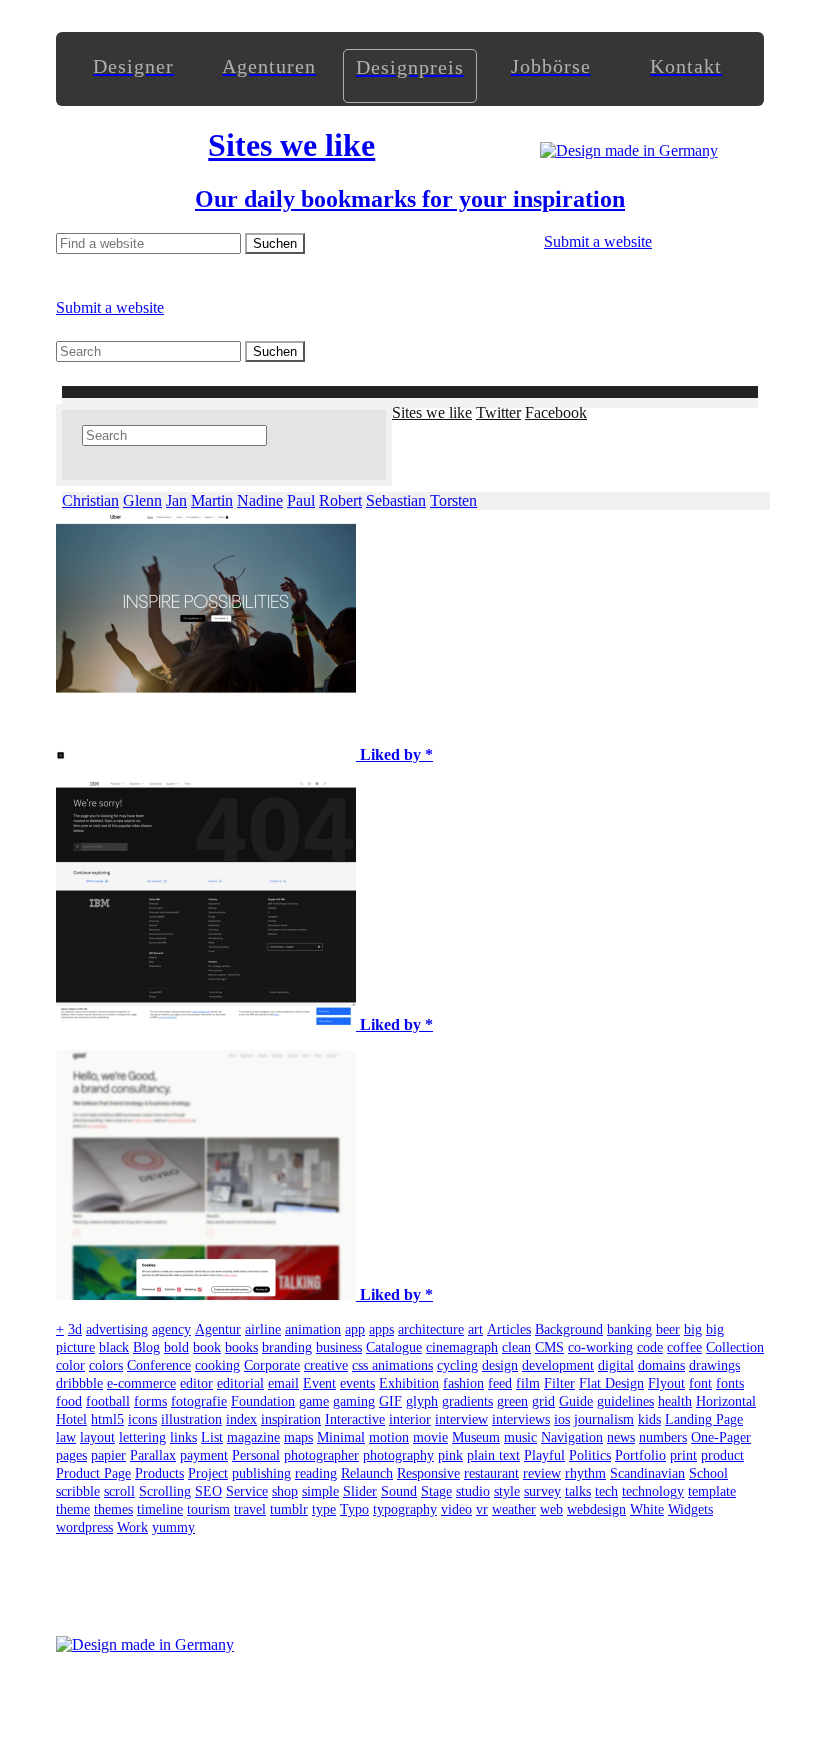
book (207, 1347)
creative (326, 1365)
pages (71, 1455)
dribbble (79, 1383)
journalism (604, 1419)
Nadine (260, 500)
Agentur (218, 1329)
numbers (663, 1437)
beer (668, 1329)
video (456, 1509)
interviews (521, 1419)
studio (473, 1491)
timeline (160, 1509)
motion (389, 1437)
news (621, 1437)
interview (461, 1419)
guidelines (625, 1401)
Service (247, 1491)
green (512, 1401)
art (475, 1329)
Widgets (690, 1509)
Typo (354, 1509)
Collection (735, 1347)
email (283, 1383)
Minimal (341, 1437)
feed (500, 1383)
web (551, 1509)
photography (398, 1455)
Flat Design (611, 1383)
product (722, 1455)
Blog (146, 1347)
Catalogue (394, 1347)
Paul (301, 500)
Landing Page (704, 1419)
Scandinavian (647, 1473)
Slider (360, 1491)
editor (196, 1383)
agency (171, 1329)
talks (578, 1491)
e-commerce (141, 1383)
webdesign (596, 1509)
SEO (208, 1491)
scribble (78, 1491)
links (183, 1437)
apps (381, 1329)
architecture (431, 1329)
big (693, 1329)
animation (313, 1329)
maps (298, 1437)
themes (113, 1509)
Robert (340, 500)
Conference (159, 1365)
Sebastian (396, 500)
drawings (714, 1365)
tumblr (289, 1509)
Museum (476, 1437)
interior (410, 1419)
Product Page (93, 1473)
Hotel (71, 1419)
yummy (173, 1527)
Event (319, 1383)
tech (606, 1491)
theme (73, 1509)
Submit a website (598, 241)
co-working (600, 1347)
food (69, 1401)
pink (450, 1455)
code (650, 1347)
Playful (544, 1455)
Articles (509, 1329)
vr (482, 1509)
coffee (684, 1347)
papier (108, 1455)
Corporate (272, 1365)
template (712, 1491)
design (500, 1365)
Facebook (556, 412)
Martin (212, 500)
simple (320, 1491)
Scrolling (165, 1491)
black (114, 1347)
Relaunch (367, 1473)
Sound (399, 1491)
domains (661, 1365)
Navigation (572, 1437)
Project (208, 1473)
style (507, 1491)
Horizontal (726, 1401)
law (66, 1437)
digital (616, 1365)
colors (106, 1365)
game (314, 1401)
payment (204, 1455)
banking (629, 1329)
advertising (117, 1329)
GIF (390, 1401)
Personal (256, 1455)
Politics (590, 1455)
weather (514, 1509)
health (675, 1401)
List (212, 1437)
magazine (253, 1437)
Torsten (453, 500)
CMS (549, 1347)
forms (150, 1401)
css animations (392, 1365)
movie (430, 1437)
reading (316, 1473)
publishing (261, 1473)
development (558, 1365)
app (355, 1329)
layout (97, 1437)
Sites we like (432, 412)
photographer (321, 1455)
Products (159, 1473)
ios (562, 1419)
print (683, 1455)
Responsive (428, 1473)
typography (405, 1509)
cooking (217, 1365)
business (339, 1347)
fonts (730, 1383)
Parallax (153, 1455)
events (357, 1383)
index (241, 1419)
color (70, 1365)
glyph (422, 1401)
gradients (467, 1401)
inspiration (291, 1419)
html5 (107, 1419)
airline (263, 1329)
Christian (90, 500)
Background (569, 1329)
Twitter (498, 412)
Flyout (666, 1383)
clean (516, 1347)
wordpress (84, 1527)
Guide (576, 1401)
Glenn (142, 500)
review (542, 1473)
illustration (191, 1419)
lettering (142, 1437)
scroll (119, 1491)
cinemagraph (462, 1347)
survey (542, 1491)
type (324, 1509)
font (700, 1383)
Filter (559, 1383)
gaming (354, 1401)
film (528, 1383)
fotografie (199, 1401)
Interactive (355, 1419)
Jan (176, 500)
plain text (493, 1455)
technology (653, 1491)
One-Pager (721, 1437)
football (108, 1401)
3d (75, 1329)
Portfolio (640, 1455)
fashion (463, 1383)
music (520, 1437)
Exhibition (409, 1383)
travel (250, 1509)
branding (287, 1347)
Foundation (263, 1401)
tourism (208, 1509)
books (241, 1347)
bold (176, 1347)
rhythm (585, 1473)
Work (132, 1527)
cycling (457, 1365)
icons (142, 1419)
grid (543, 1401)
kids (649, 1419)
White (647, 1509)
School (708, 1473)
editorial (240, 1383)
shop (285, 1491)
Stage (436, 1491)
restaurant (491, 1473)
